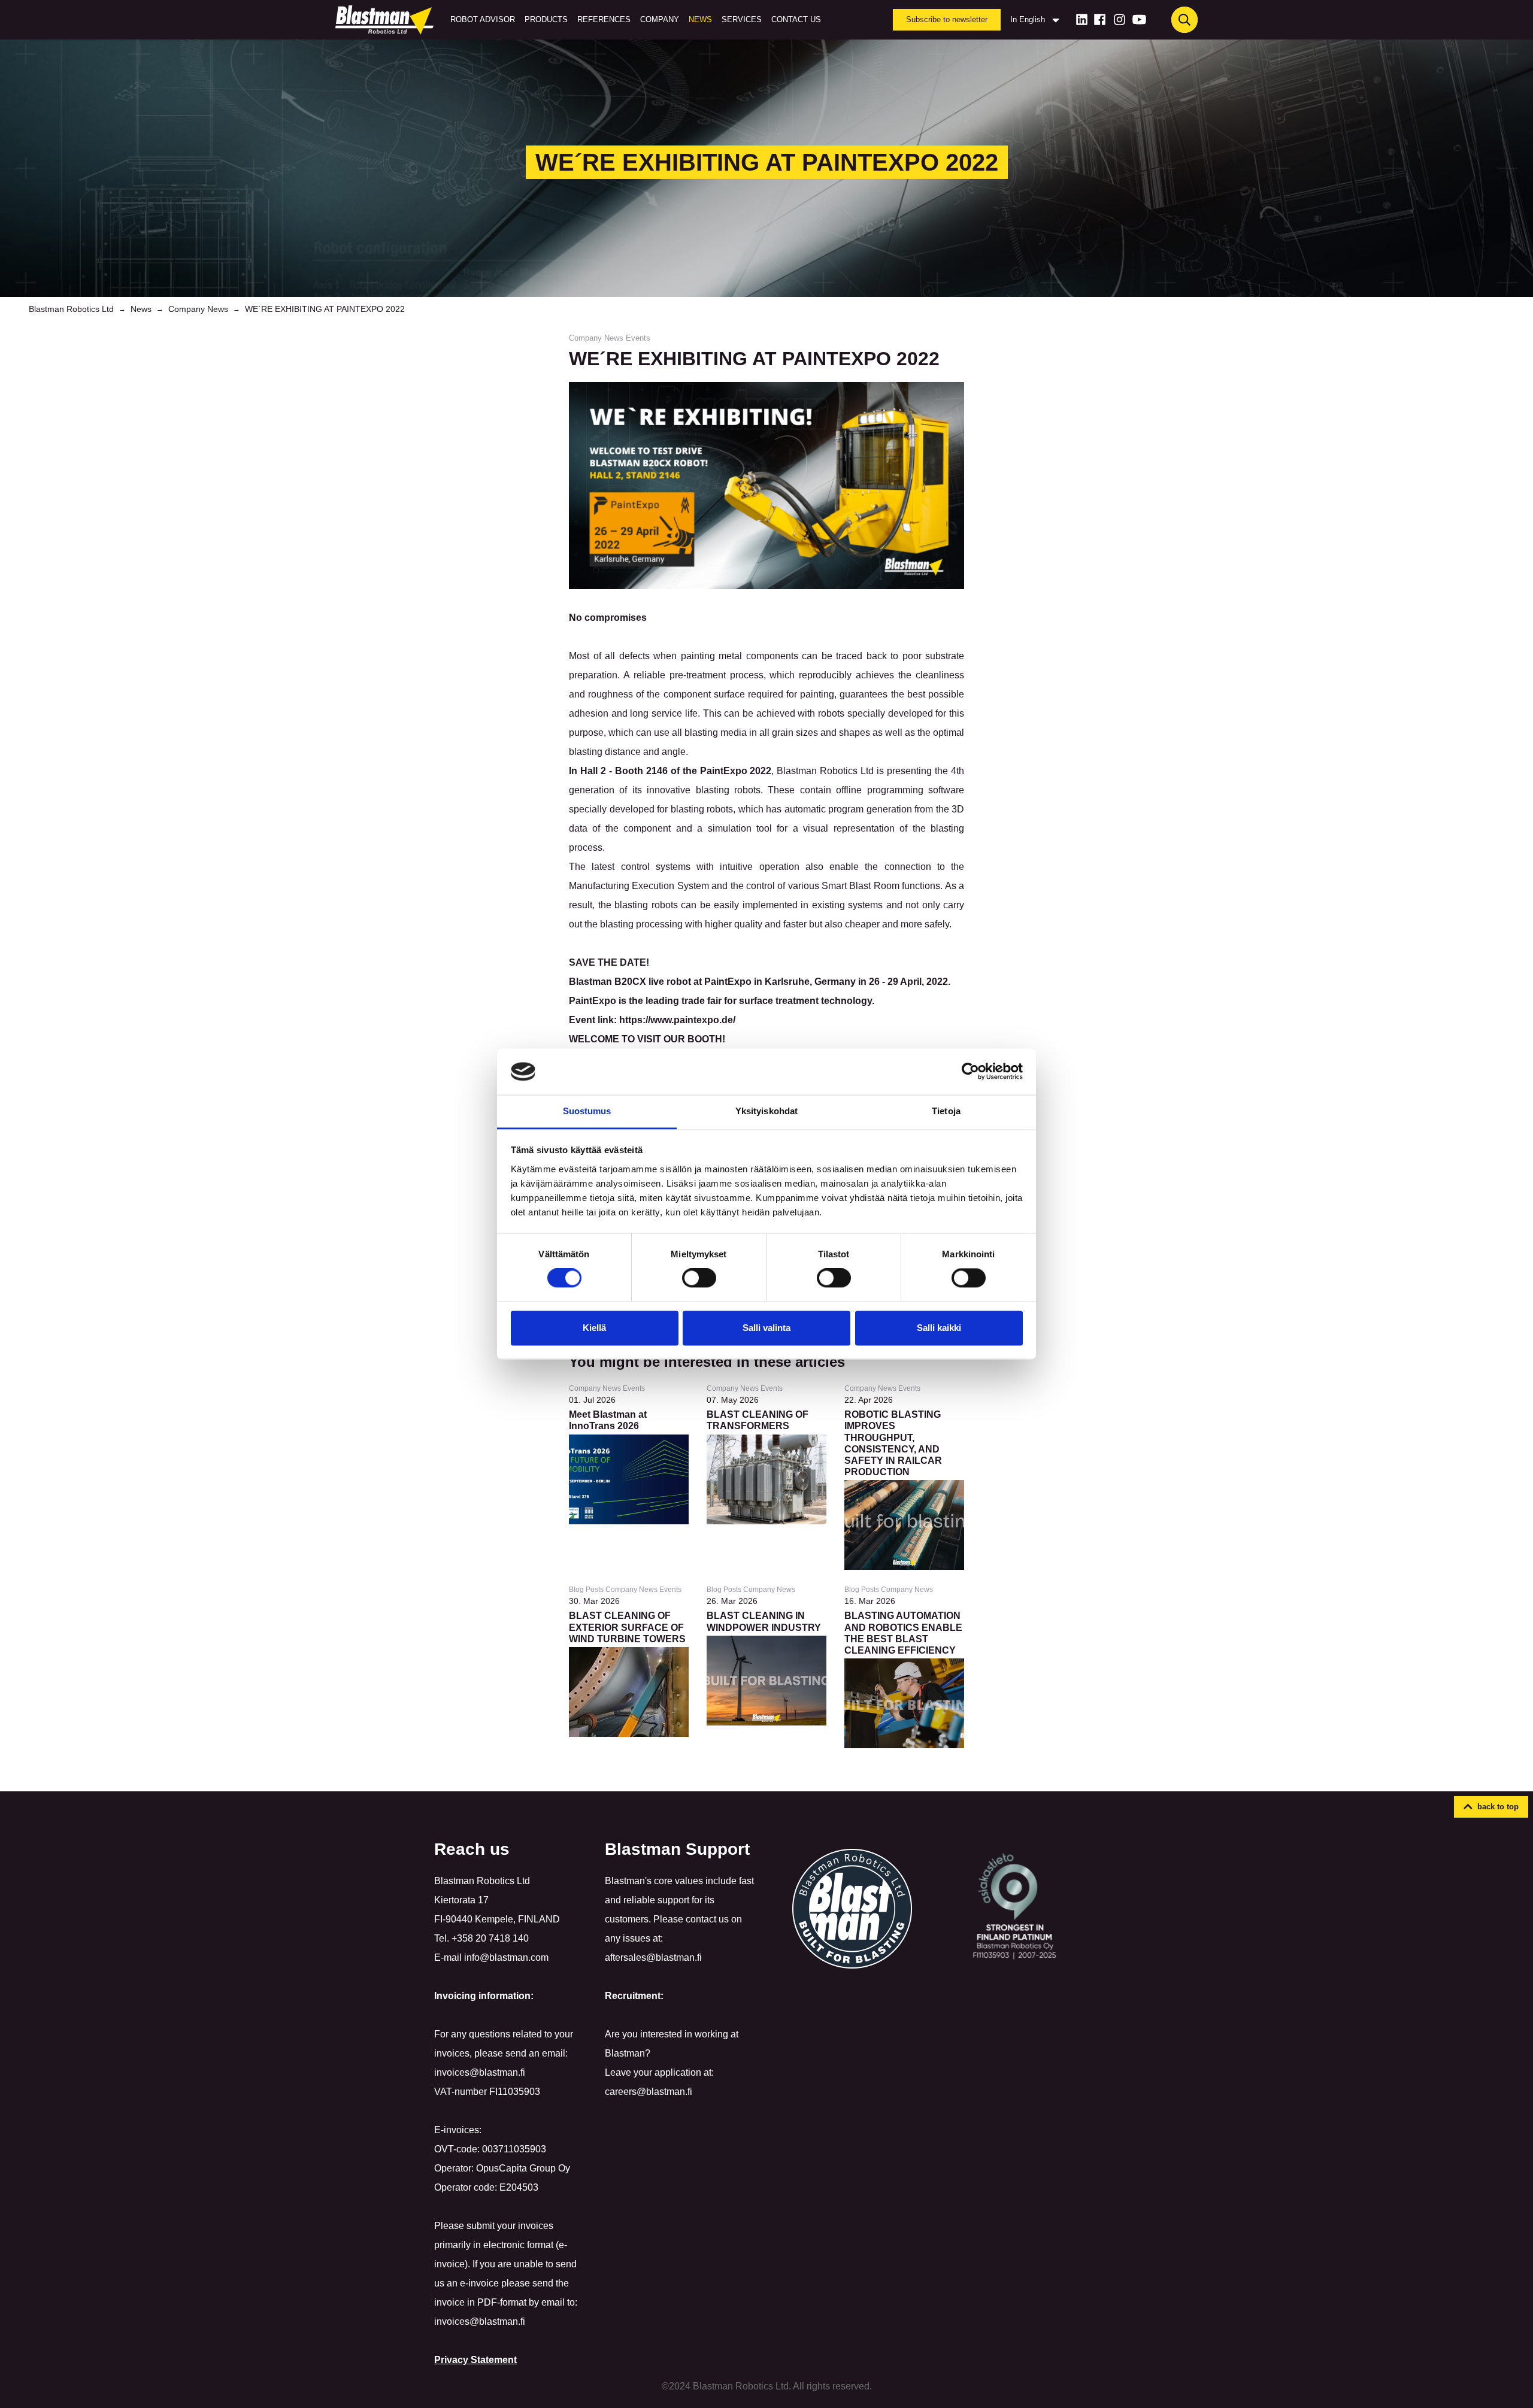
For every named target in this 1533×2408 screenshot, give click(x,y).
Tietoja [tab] (946, 1111)
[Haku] (1184, 20)
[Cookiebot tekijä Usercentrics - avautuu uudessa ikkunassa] (970, 1072)
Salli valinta (766, 1328)
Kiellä (594, 1328)
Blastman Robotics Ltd (71, 309)
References (604, 19)
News (700, 19)
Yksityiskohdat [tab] (766, 1111)
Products (546, 19)
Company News (198, 309)
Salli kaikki (939, 1328)
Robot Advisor (483, 19)
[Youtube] (1139, 19)
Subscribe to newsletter (947, 19)
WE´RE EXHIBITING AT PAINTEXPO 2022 (325, 309)
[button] (1491, 1807)
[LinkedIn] (1082, 19)
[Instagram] (1120, 19)
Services (742, 19)
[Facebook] (1100, 19)
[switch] (699, 1278)
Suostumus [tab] (587, 1111)
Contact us (796, 19)
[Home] (387, 20)
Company (660, 19)
